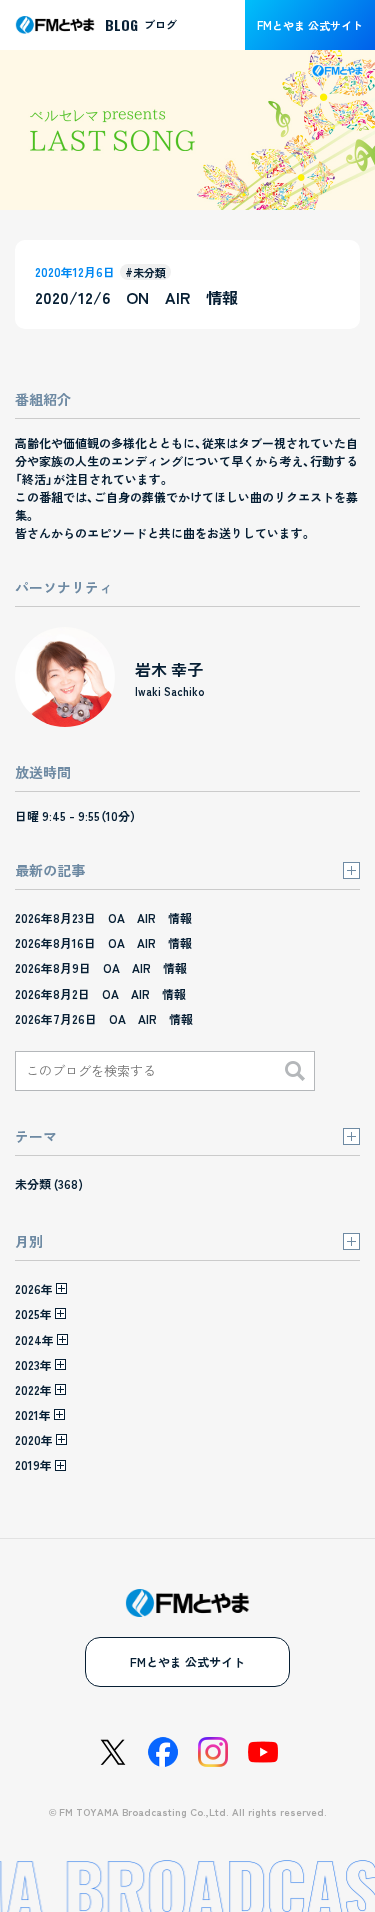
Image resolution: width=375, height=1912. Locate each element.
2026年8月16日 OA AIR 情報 (103, 942)
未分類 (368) (49, 1183)
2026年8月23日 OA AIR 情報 (103, 917)
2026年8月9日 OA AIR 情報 (101, 967)
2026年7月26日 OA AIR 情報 (104, 1018)
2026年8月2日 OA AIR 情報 (100, 993)
